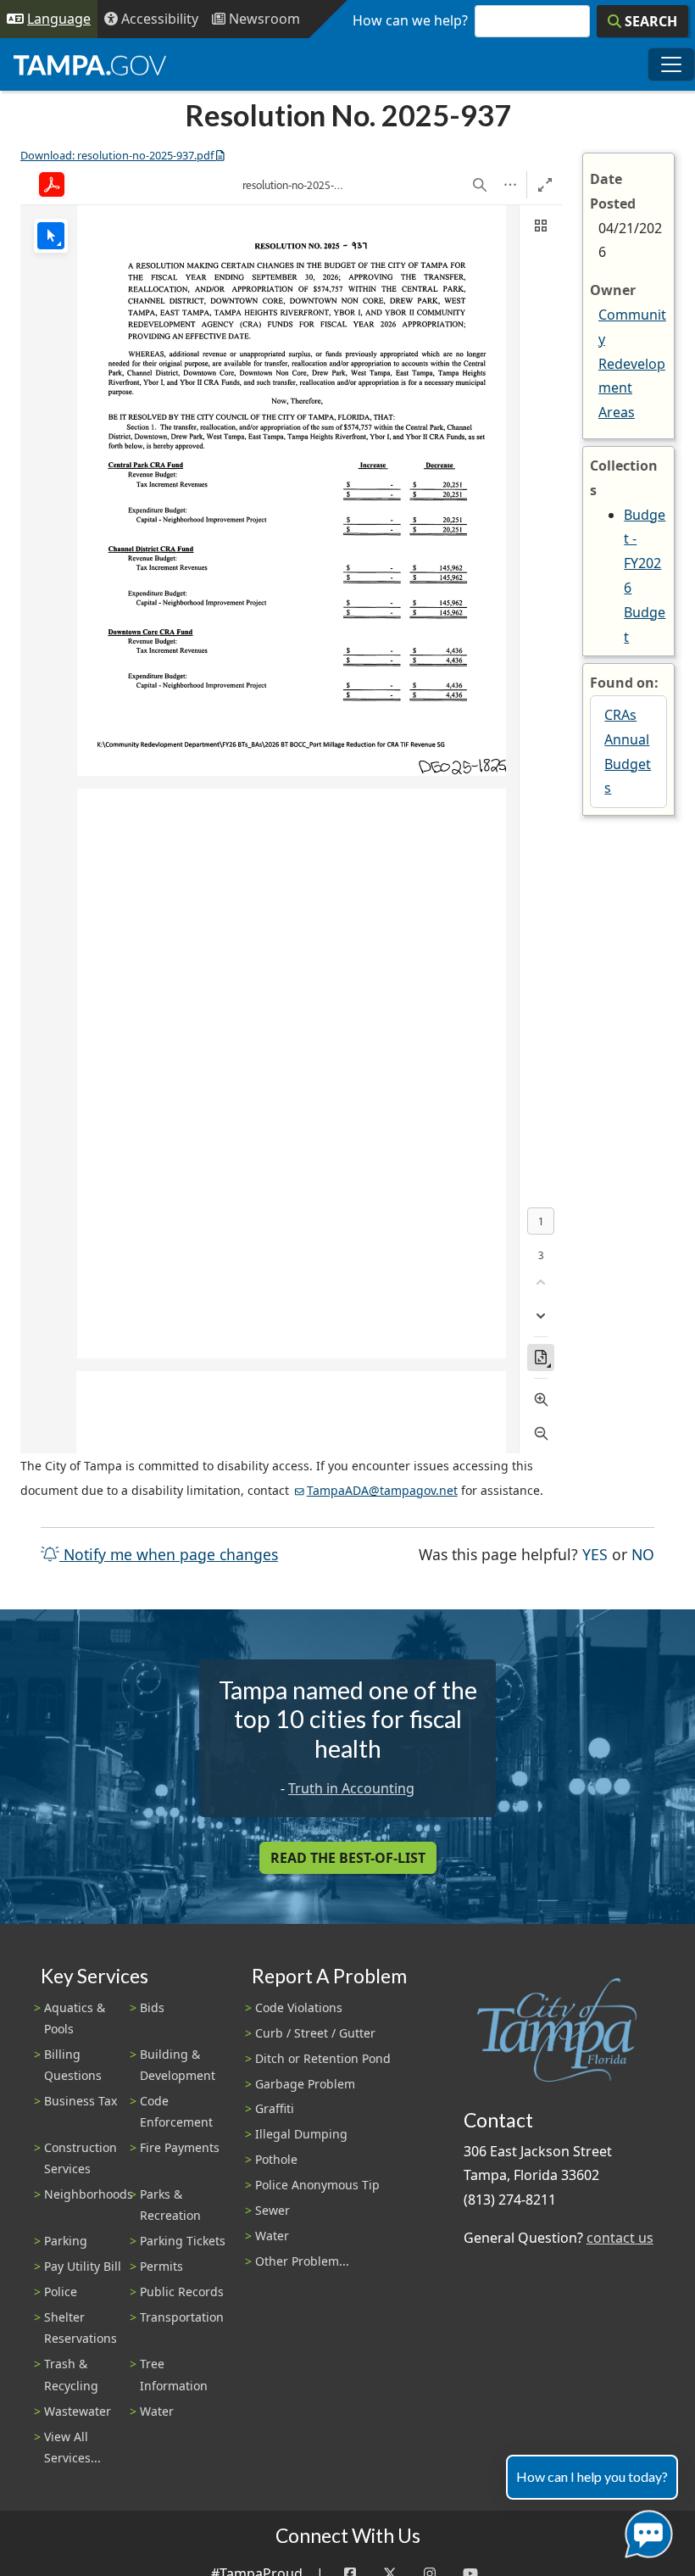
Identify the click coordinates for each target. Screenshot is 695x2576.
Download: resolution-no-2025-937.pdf (117, 155)
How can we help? (410, 20)
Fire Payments (180, 2147)
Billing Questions (73, 2065)
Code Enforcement (176, 2111)
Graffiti (275, 2108)
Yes (595, 1554)
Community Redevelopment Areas (632, 363)
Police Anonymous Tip (317, 2185)
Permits (161, 2266)
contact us (620, 2238)
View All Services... (72, 2447)
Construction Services (81, 2158)
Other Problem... (302, 2261)
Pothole (276, 2159)
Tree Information (174, 2374)
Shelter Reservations (81, 2328)
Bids (152, 2007)
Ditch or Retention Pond (323, 2058)
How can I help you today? (592, 2476)
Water (157, 2411)
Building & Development (178, 2065)
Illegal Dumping (301, 2134)
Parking (66, 2241)
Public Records (182, 2292)
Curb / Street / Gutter (315, 2033)
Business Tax (81, 2101)
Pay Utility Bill (83, 2266)
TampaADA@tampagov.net (382, 1490)
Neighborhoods (89, 2194)
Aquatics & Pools (75, 2018)
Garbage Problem (305, 2084)
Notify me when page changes (169, 1554)
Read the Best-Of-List (348, 1858)
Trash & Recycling (71, 2374)
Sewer (272, 2210)
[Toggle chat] (645, 2531)
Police (61, 2292)
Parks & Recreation (170, 2205)
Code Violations (299, 2007)
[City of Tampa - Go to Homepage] (90, 64)
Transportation (182, 2317)
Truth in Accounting (351, 1788)
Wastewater (78, 2411)
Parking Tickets (183, 2241)
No (643, 1554)
